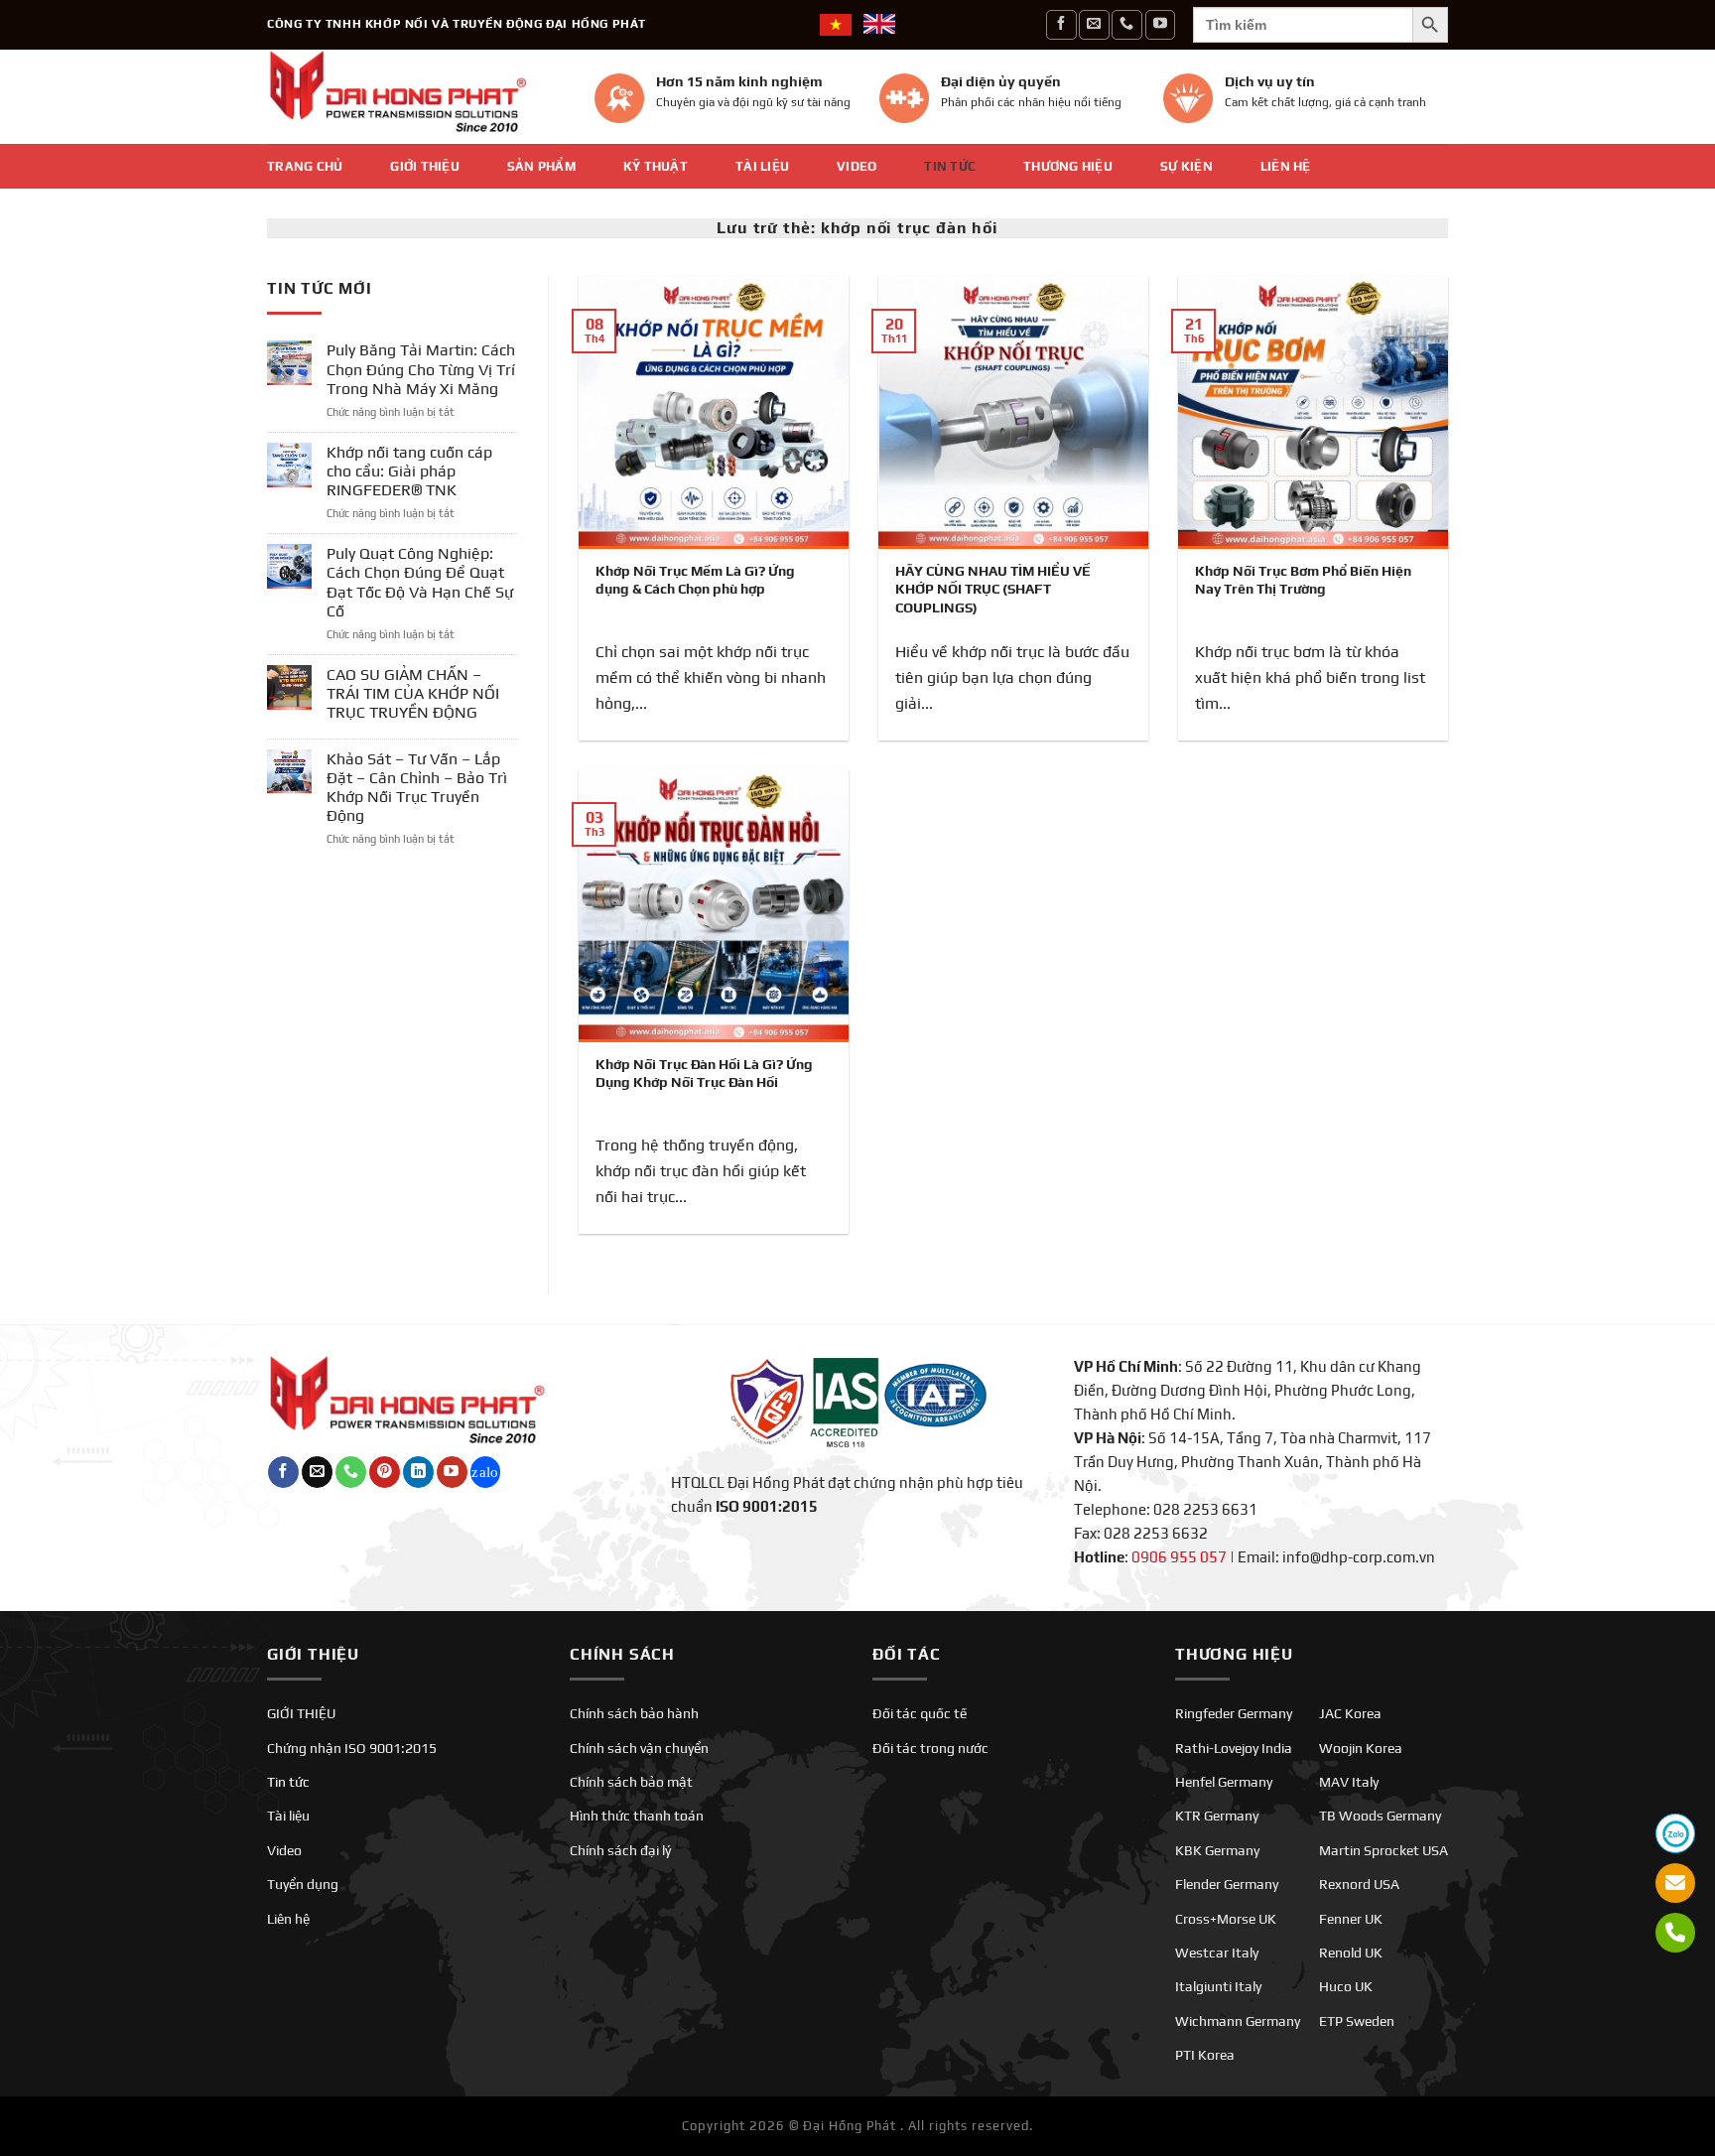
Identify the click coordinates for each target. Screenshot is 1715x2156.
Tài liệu (762, 166)
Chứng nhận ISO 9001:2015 (352, 1748)
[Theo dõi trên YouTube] (1160, 24)
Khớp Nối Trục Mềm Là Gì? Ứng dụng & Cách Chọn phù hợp (695, 580)
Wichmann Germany (1238, 2021)
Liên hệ (1286, 166)
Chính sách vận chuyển (639, 1748)
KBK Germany (1217, 1850)
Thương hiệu (1068, 166)
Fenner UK (1351, 1919)
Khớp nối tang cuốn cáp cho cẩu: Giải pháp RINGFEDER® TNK (409, 471)
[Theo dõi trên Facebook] (1061, 24)
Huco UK (1346, 1986)
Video (857, 166)
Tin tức (950, 166)
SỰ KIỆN (1187, 166)
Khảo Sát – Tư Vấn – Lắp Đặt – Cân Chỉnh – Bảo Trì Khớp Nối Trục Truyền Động (417, 788)
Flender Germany (1227, 1884)
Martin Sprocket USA (1384, 1850)
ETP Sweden (1357, 2021)
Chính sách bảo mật (631, 1782)
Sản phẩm (541, 166)
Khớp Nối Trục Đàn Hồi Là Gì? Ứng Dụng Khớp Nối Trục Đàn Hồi (704, 1073)
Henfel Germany (1224, 1782)
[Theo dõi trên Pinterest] (385, 1472)
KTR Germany (1217, 1816)
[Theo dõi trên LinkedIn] (418, 1472)
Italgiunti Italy (1218, 1986)
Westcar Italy (1217, 1953)
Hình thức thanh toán (637, 1816)
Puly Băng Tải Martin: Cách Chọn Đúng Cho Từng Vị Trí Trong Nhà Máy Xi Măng (421, 369)
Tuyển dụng (303, 1884)
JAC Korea (1350, 1713)
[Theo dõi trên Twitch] (486, 1472)
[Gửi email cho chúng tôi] (1094, 24)
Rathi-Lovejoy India (1234, 1748)
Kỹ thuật (656, 166)
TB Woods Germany (1380, 1816)
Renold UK (1351, 1953)
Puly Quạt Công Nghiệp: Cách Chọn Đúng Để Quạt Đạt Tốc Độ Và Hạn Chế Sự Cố (420, 582)
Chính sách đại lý (620, 1850)
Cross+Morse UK (1226, 1919)
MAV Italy (1349, 1782)
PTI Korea (1205, 2055)
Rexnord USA (1359, 1884)
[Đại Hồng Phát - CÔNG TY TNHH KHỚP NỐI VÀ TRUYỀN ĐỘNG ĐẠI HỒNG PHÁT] (416, 97)
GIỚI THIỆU (425, 166)
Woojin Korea (1361, 1748)
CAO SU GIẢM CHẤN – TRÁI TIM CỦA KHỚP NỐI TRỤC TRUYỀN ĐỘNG (413, 693)
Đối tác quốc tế (920, 1713)
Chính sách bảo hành (634, 1713)
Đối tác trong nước (930, 1748)
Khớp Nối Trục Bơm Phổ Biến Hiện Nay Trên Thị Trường (1303, 580)
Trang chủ (305, 166)
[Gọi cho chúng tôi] (1126, 24)
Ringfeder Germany (1234, 1713)
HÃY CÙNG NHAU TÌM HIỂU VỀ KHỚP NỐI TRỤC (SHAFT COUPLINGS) (993, 589)
